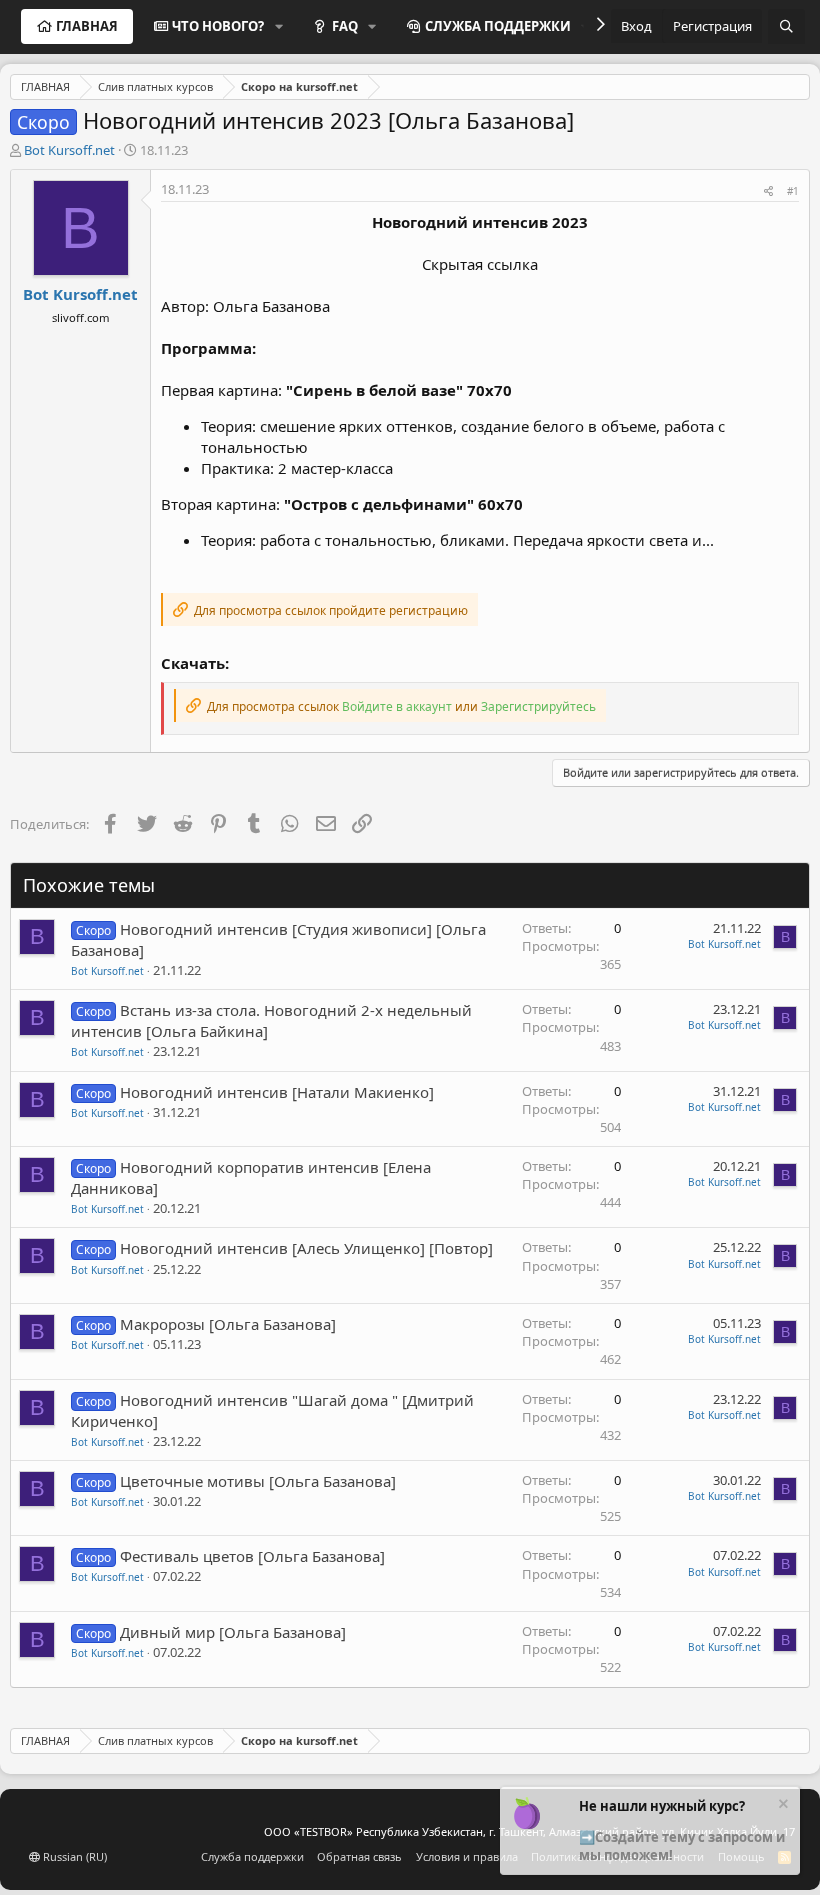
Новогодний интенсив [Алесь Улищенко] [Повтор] (306, 1248)
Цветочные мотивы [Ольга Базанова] (258, 1481)
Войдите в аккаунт (397, 706)
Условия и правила (467, 1856)
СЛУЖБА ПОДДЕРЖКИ (498, 26)
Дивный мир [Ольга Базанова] (233, 1632)
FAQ (345, 26)
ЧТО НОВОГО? (218, 26)
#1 (793, 191)
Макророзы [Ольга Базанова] (228, 1324)
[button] (279, 26)
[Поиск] (786, 26)
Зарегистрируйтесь (538, 706)
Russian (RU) (73, 1856)
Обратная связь (359, 1856)
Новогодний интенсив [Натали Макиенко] (277, 1092)
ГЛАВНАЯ (87, 26)
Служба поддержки (252, 1856)
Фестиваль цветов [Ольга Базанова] (252, 1556)
